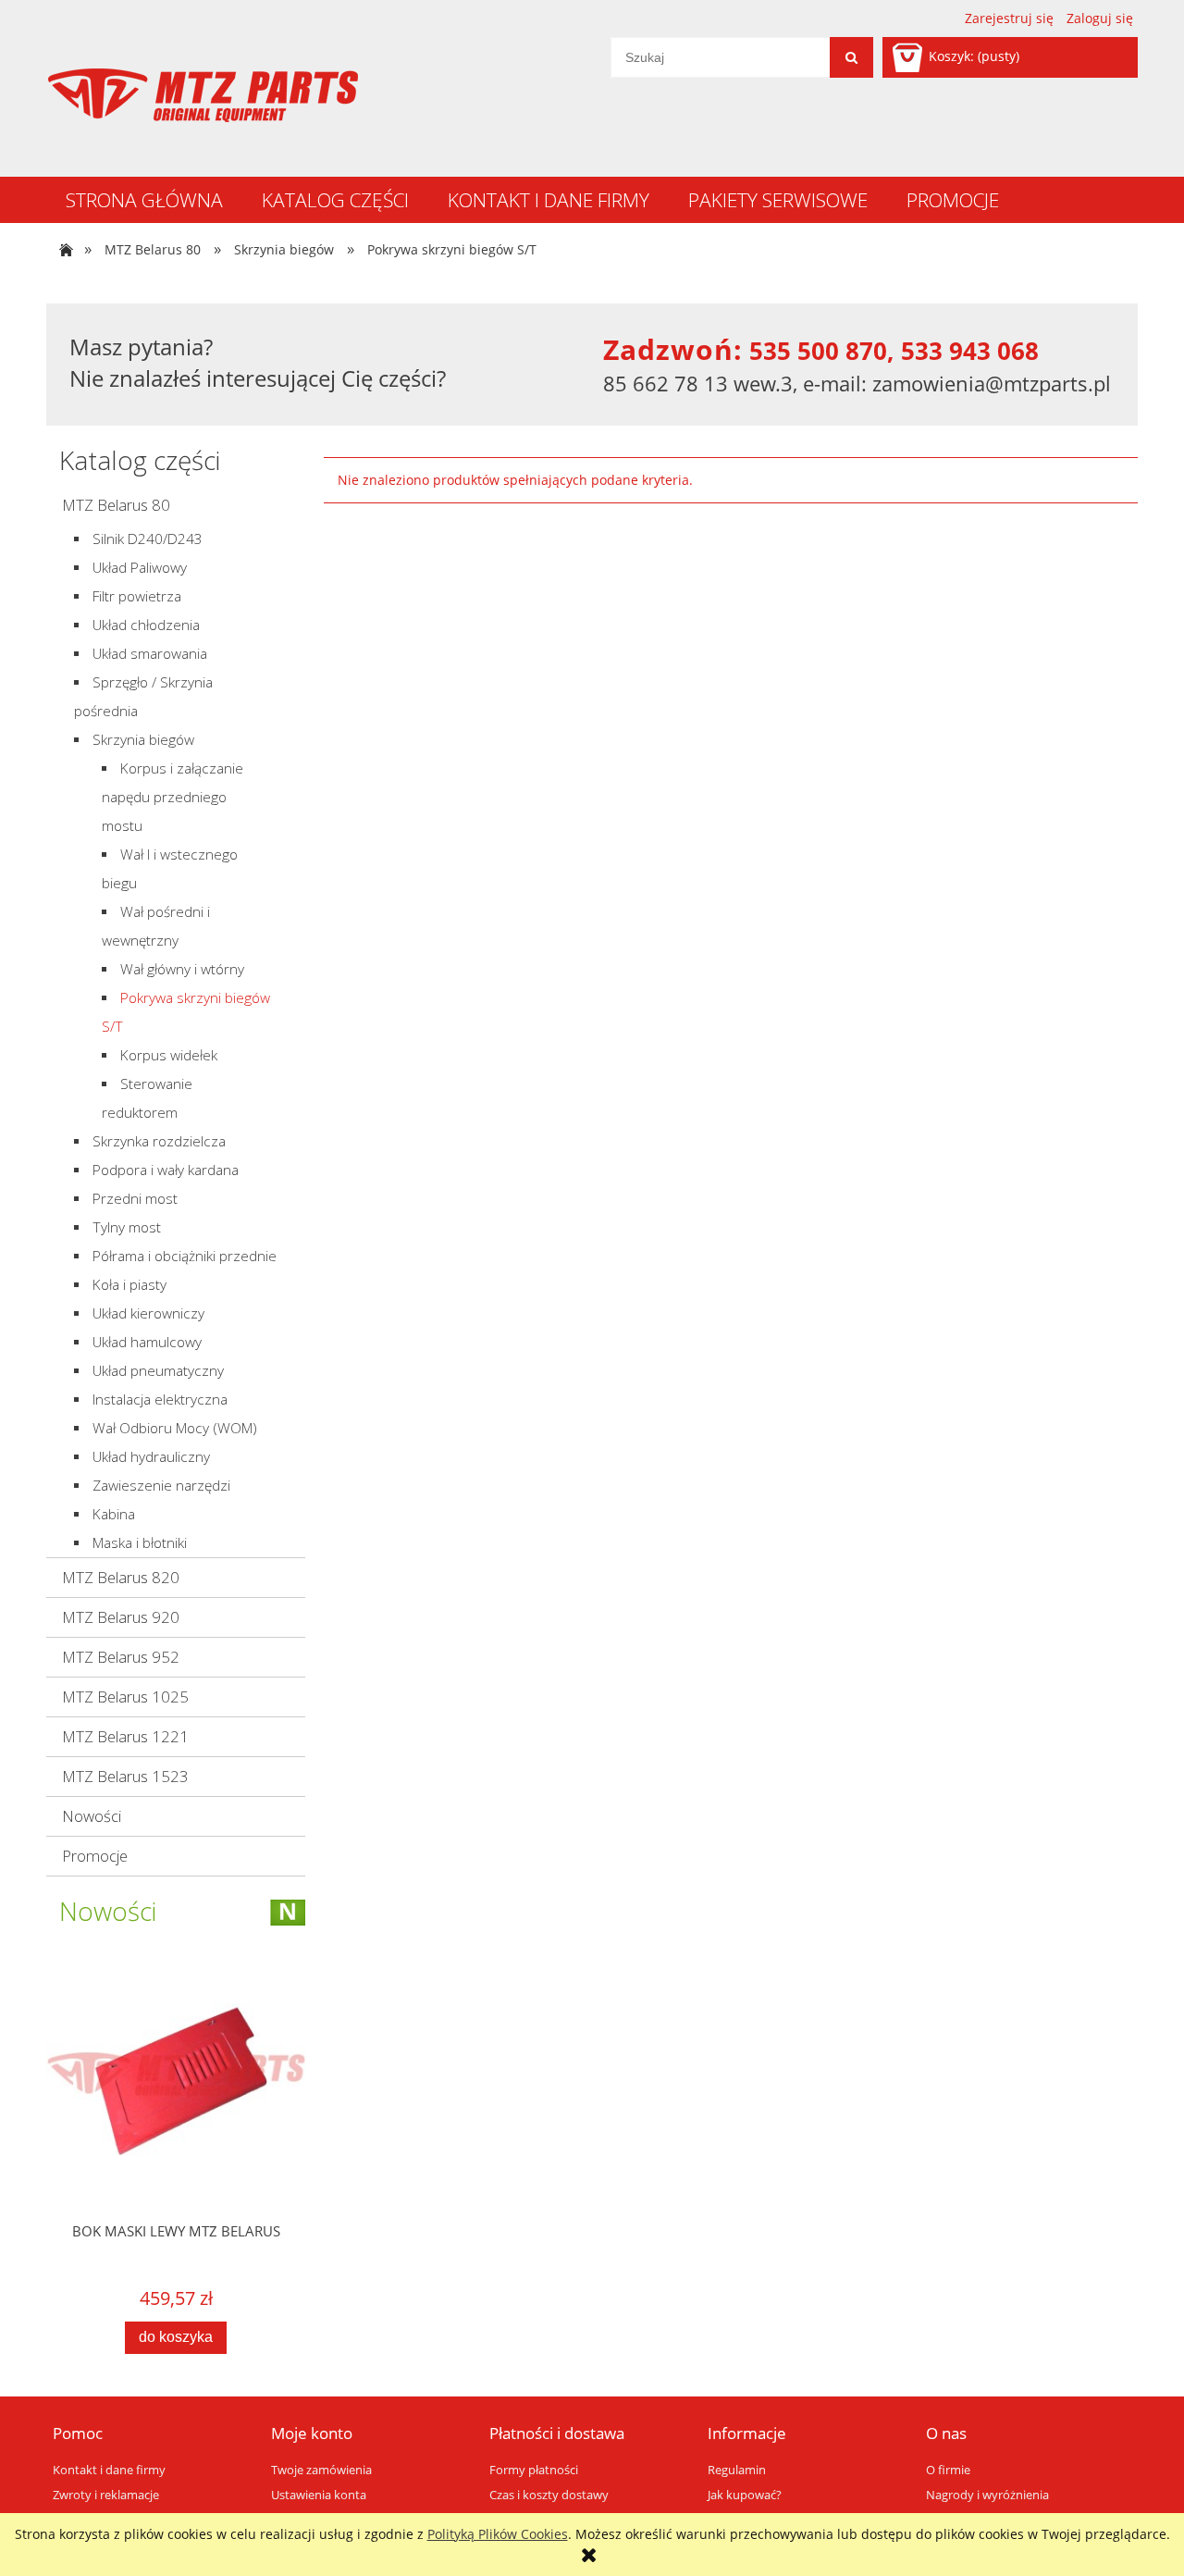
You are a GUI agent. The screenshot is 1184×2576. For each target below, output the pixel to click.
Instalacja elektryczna (160, 1399)
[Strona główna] (203, 95)
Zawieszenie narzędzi (161, 1486)
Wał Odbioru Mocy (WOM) (175, 1428)
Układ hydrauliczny (151, 1457)
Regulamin (737, 2470)
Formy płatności (534, 2470)
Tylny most (127, 1227)
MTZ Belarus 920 (121, 1617)
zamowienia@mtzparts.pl (992, 383)
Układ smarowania (150, 654)
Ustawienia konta (319, 2495)
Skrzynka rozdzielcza (159, 1141)
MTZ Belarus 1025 (125, 1697)
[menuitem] (144, 200)
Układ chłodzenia (146, 625)
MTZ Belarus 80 (116, 505)
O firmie (948, 2470)
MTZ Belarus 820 (121, 1577)
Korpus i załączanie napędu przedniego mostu (173, 797)
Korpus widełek (169, 1055)
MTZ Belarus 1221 (125, 1736)
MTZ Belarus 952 (121, 1657)
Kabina (114, 1514)
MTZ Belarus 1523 (125, 1776)
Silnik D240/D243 (148, 539)
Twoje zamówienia (321, 2470)
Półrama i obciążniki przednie (185, 1256)
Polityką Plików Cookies (498, 2534)
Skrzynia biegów (143, 740)
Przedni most (135, 1199)
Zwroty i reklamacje (106, 2495)
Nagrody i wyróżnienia (987, 2495)
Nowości (92, 1816)
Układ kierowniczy (148, 1313)
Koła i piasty (129, 1285)
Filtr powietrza (137, 596)
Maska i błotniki (140, 1543)
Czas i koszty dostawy (549, 2495)
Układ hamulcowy (147, 1342)
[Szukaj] (851, 57)
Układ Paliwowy (140, 568)
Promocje (95, 1856)
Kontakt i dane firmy (109, 2470)
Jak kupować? (745, 2495)
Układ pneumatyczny (158, 1371)
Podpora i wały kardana (166, 1170)
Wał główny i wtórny (182, 969)
